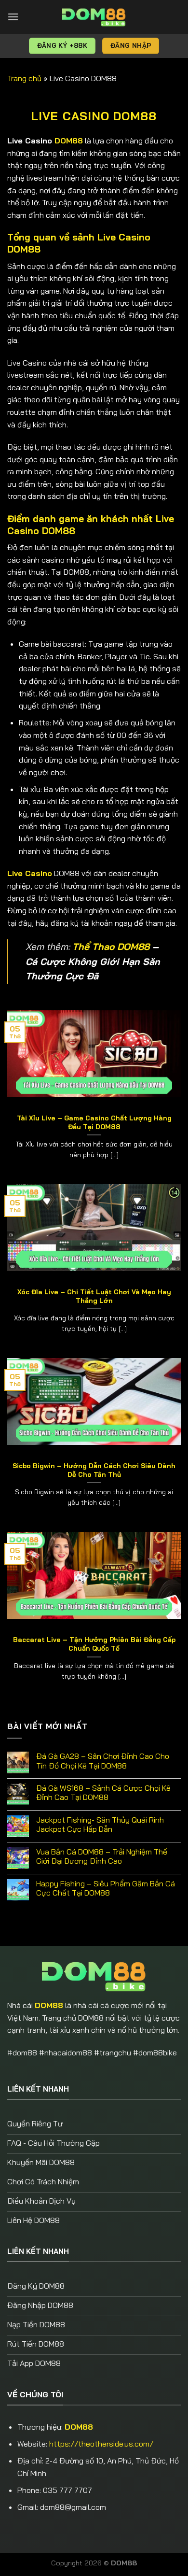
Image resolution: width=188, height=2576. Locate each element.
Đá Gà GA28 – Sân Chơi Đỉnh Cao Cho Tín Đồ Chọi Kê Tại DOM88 (103, 1761)
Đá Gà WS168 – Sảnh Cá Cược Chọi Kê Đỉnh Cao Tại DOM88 (103, 1793)
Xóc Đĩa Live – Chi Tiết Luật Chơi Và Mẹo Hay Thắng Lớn (94, 1296)
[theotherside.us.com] (94, 17)
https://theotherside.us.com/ (101, 2444)
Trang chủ (24, 78)
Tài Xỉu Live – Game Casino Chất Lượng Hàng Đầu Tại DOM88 (94, 1122)
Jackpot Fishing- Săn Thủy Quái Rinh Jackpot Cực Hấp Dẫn (100, 1825)
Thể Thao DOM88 (111, 947)
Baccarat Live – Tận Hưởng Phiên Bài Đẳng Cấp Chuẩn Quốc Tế (94, 1644)
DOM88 (69, 141)
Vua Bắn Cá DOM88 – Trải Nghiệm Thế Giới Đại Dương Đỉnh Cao (102, 1856)
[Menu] (13, 17)
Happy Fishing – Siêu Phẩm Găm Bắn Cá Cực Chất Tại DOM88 (106, 1888)
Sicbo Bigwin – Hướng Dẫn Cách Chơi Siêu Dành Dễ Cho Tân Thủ (94, 1470)
